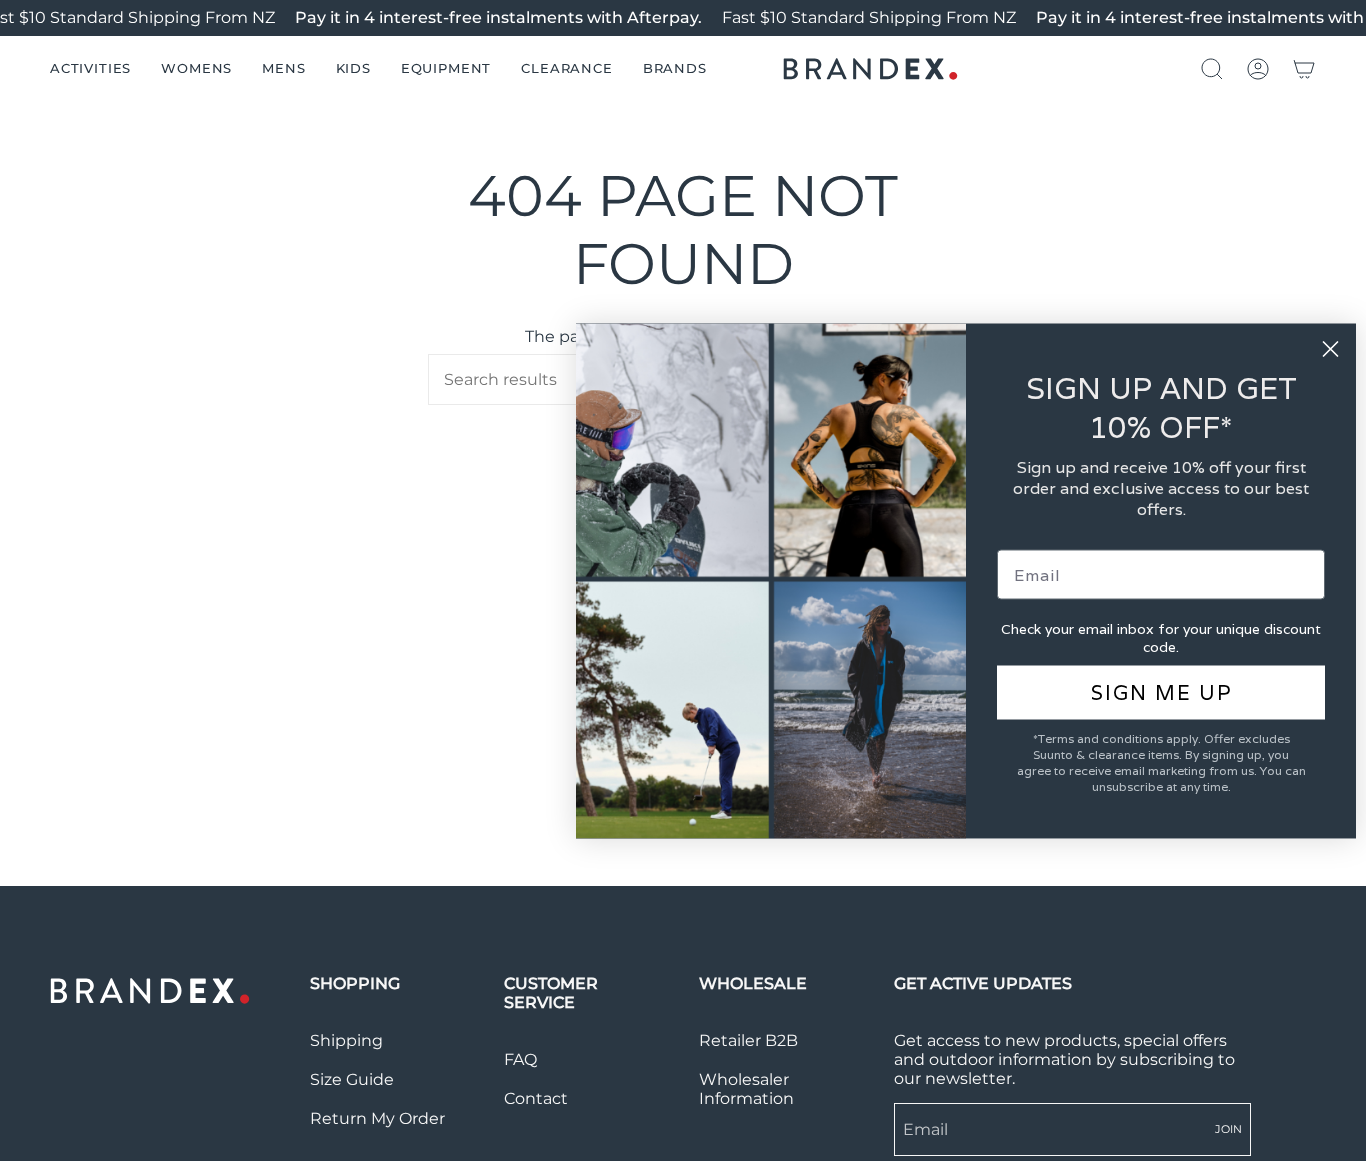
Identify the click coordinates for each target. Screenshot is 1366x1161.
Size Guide (352, 1079)
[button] (90, 69)
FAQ (520, 1059)
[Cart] (1304, 69)
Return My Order (377, 1118)
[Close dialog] (1330, 348)
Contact (536, 1098)
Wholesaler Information (746, 1089)
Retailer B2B (748, 1040)
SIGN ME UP (1161, 692)
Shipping (346, 1040)
